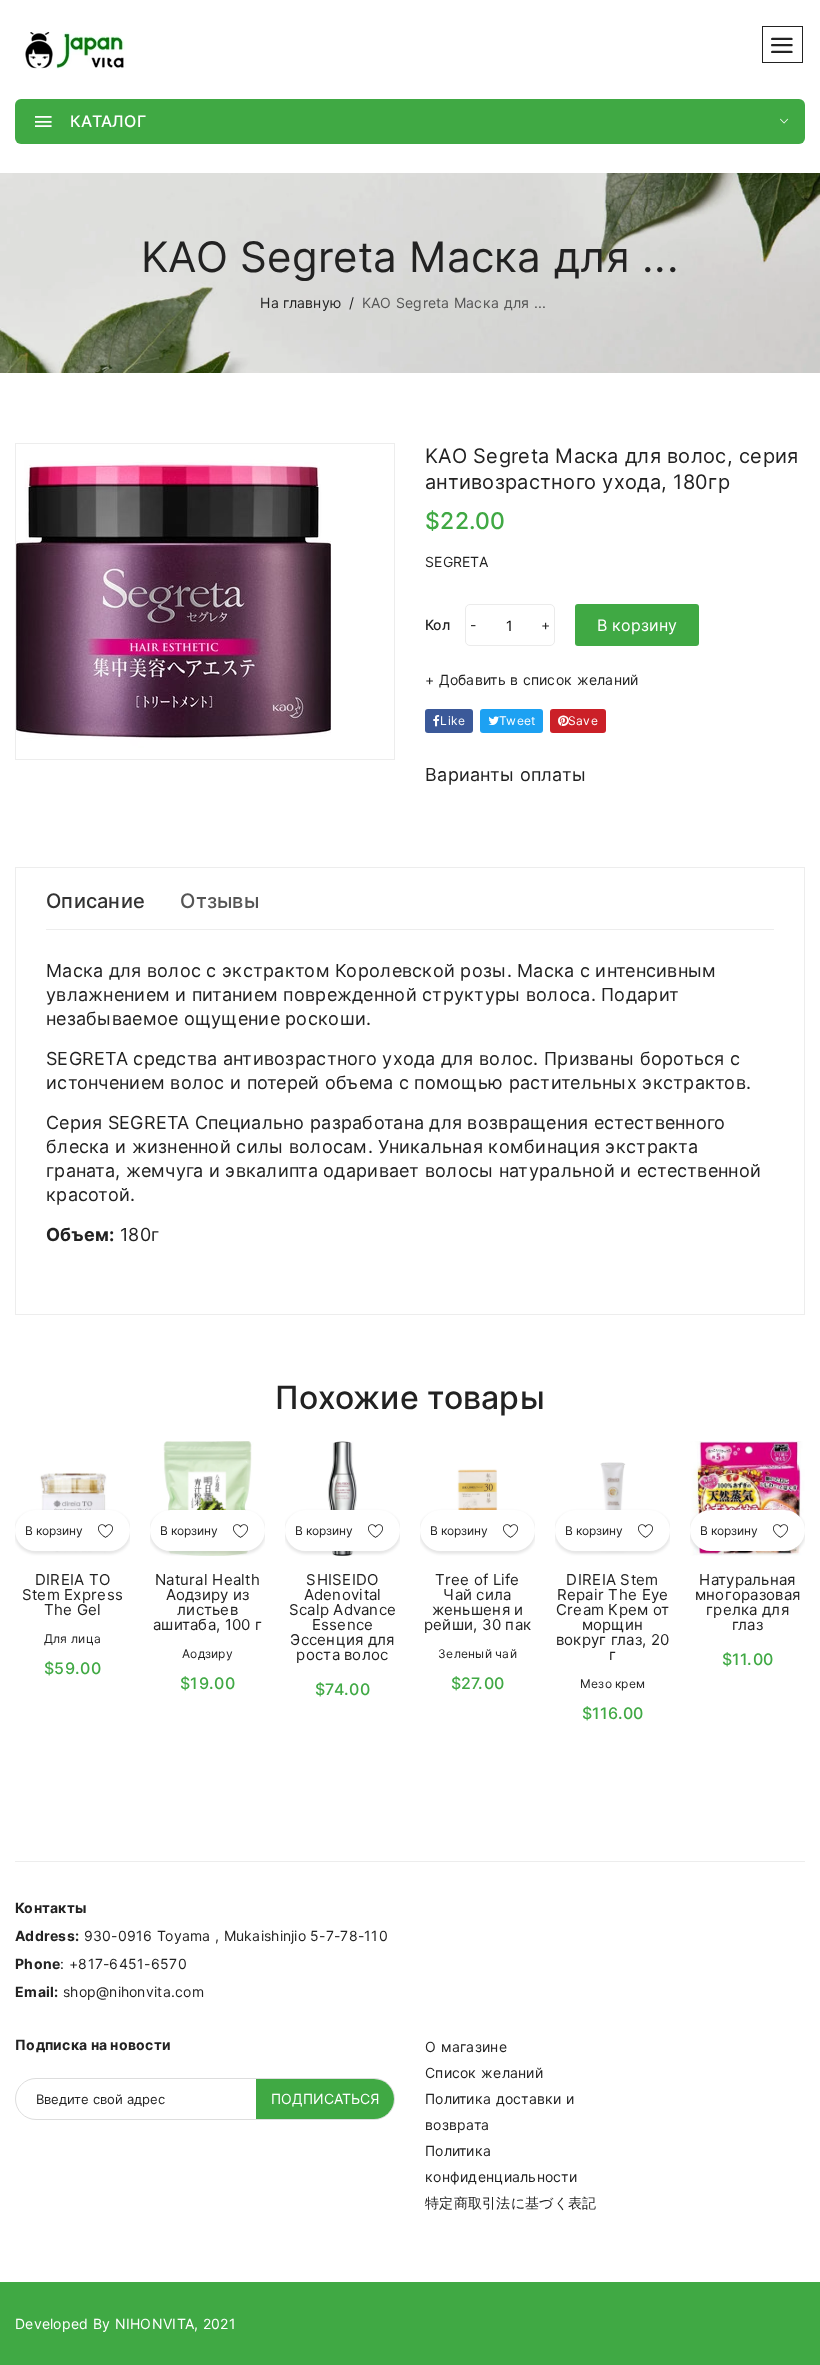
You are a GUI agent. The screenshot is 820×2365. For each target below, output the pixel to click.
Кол (437, 624)
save (583, 720)
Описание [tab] (95, 901)
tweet (517, 720)
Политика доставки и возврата (499, 2111)
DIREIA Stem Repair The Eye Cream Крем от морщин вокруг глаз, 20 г (613, 1617)
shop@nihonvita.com (133, 1991)
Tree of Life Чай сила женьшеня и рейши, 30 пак (478, 1602)
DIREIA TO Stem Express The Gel (72, 1594)
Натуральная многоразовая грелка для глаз (747, 1602)
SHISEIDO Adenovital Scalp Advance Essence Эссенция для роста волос (343, 1617)
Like (452, 720)
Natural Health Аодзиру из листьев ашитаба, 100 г (207, 1602)
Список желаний (484, 2072)
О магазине (466, 2046)
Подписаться (325, 2098)
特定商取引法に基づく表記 (510, 2202)
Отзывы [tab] (219, 901)
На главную (300, 302)
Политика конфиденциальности (501, 2163)
